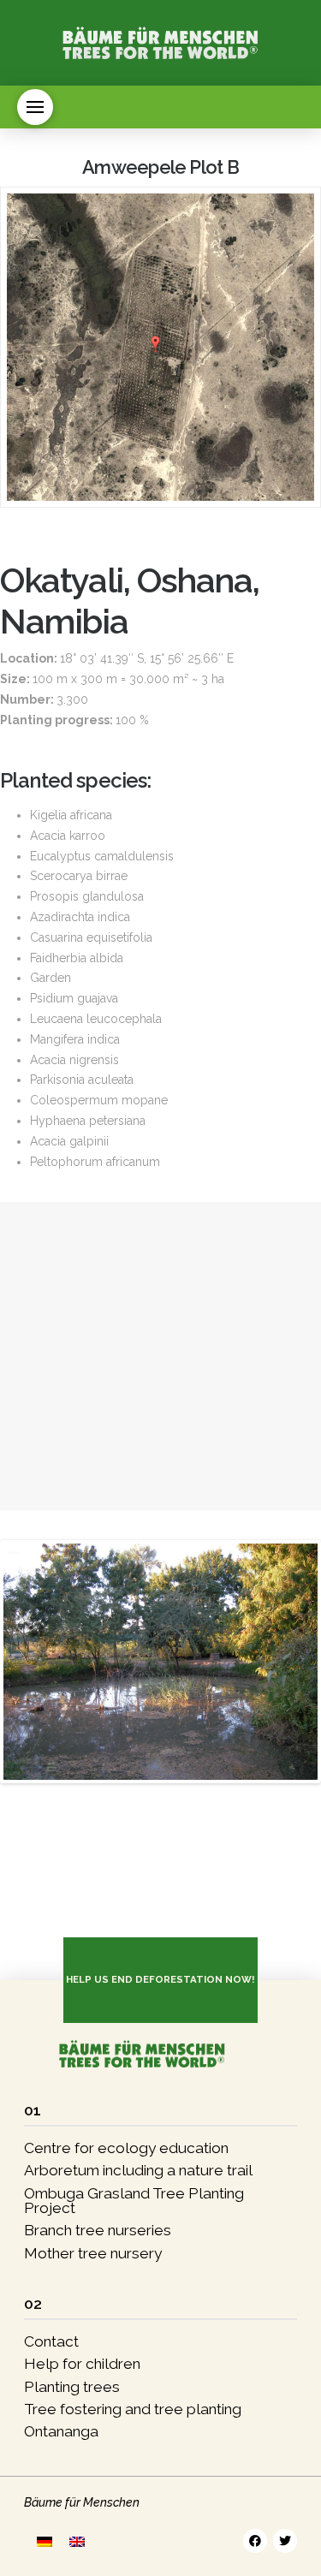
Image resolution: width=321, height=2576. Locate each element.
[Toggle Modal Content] (35, 107)
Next (63, 1662)
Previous (33, 1662)
